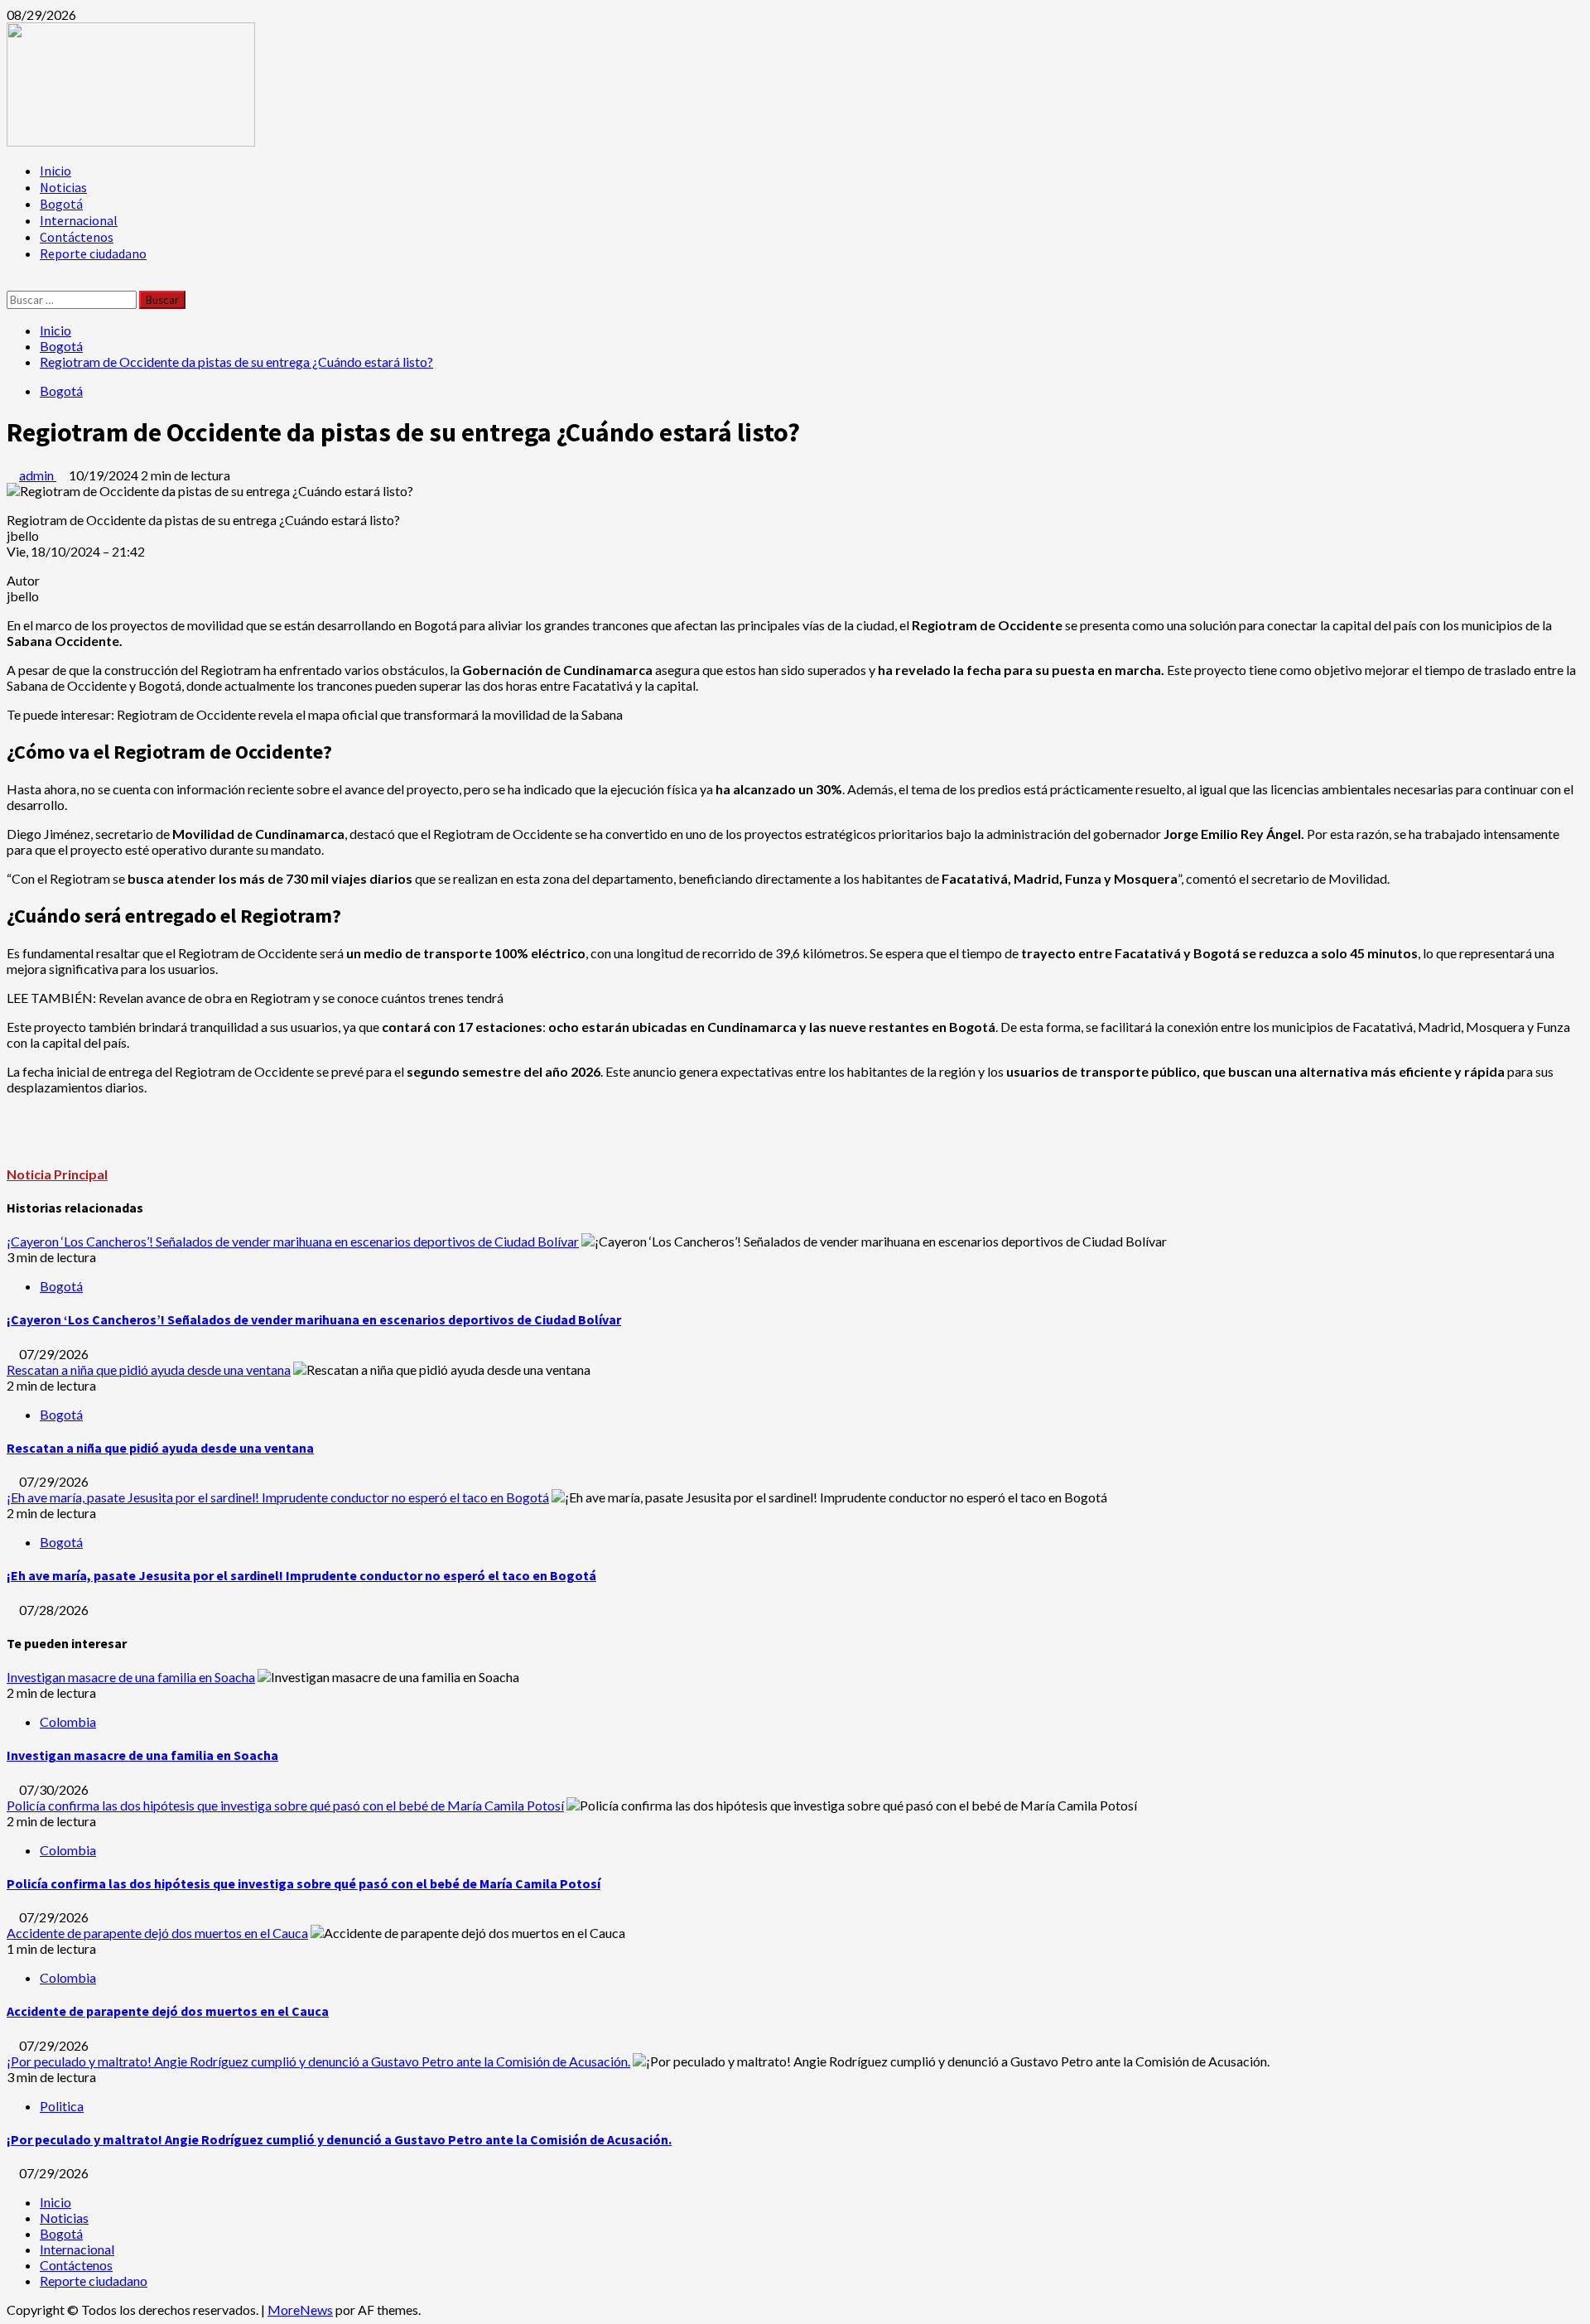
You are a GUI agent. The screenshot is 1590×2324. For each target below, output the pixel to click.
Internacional (79, 220)
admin (38, 475)
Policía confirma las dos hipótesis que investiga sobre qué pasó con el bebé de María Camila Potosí (285, 1805)
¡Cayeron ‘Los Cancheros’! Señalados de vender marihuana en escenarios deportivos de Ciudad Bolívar (293, 1241)
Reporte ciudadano (93, 253)
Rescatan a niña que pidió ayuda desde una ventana (149, 1369)
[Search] (12, 283)
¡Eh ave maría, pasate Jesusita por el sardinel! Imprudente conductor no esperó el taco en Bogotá (278, 1497)
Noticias (63, 187)
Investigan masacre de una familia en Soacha (131, 1677)
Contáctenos (77, 237)
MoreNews (300, 2310)
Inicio (55, 171)
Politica (62, 2106)
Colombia (68, 1721)
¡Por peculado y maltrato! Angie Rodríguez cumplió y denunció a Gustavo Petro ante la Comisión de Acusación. (318, 2061)
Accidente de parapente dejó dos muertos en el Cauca (157, 1933)
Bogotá (61, 204)
